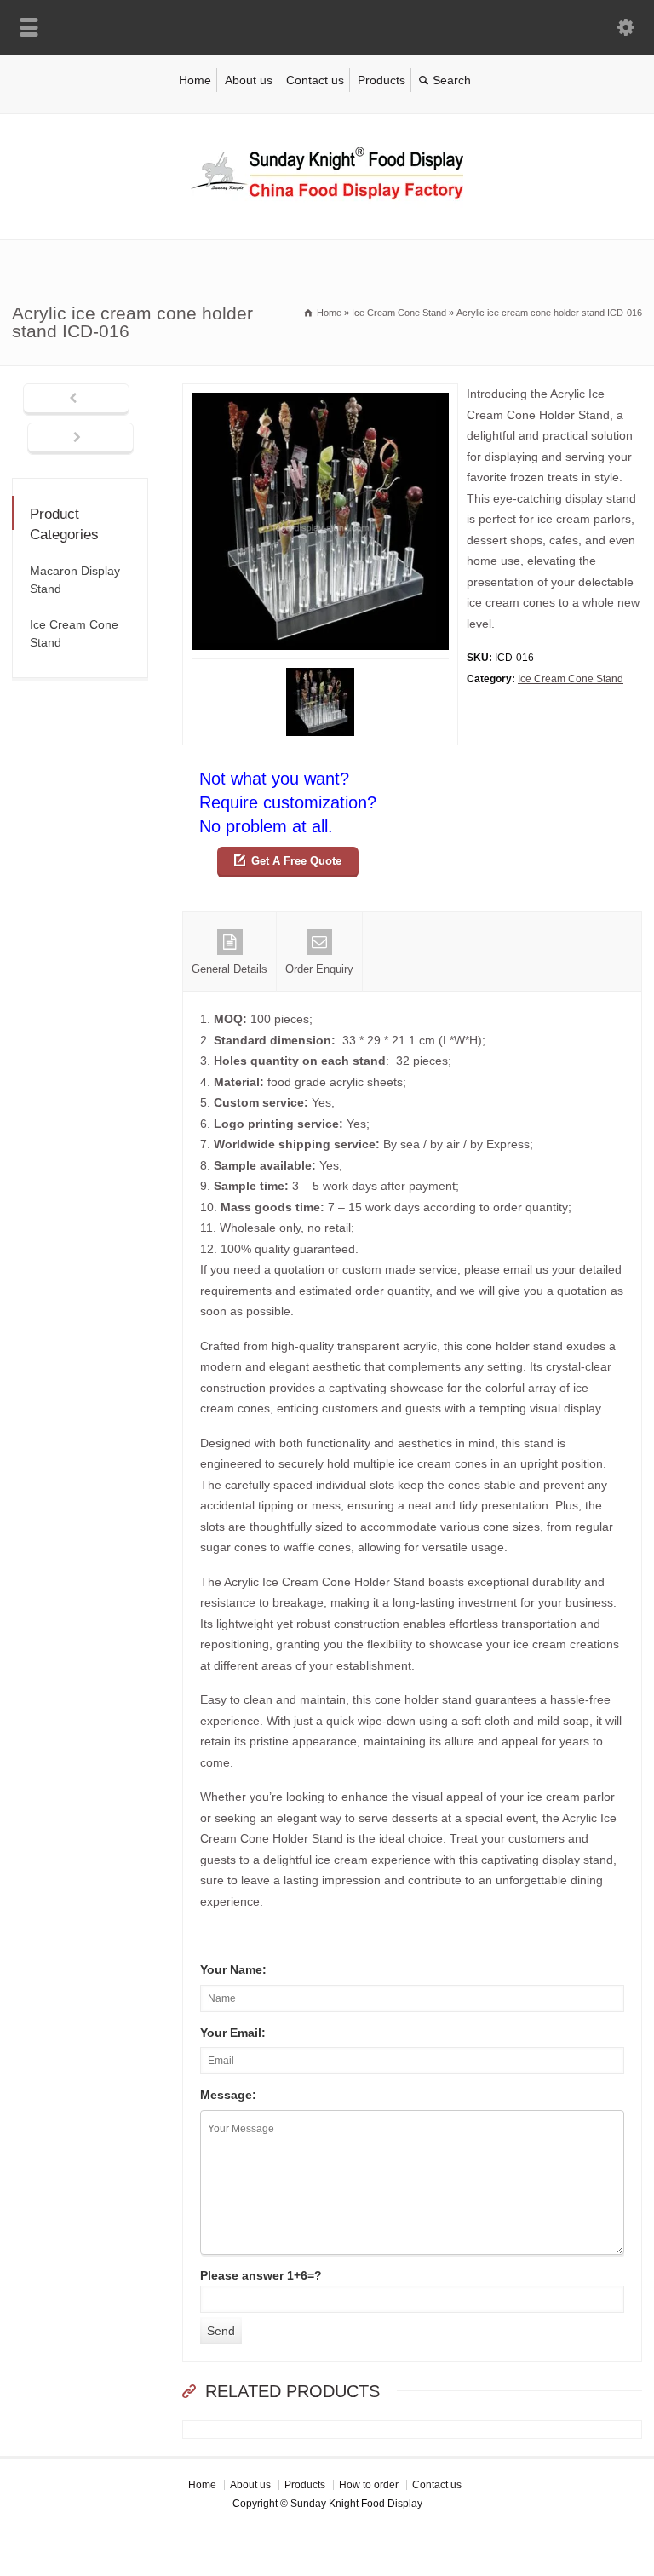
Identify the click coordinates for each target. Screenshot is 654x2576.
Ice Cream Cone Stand (571, 679)
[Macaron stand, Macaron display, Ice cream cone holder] (327, 204)
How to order (369, 2485)
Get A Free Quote (296, 861)
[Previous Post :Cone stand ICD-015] (76, 400)
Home (195, 80)
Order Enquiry (319, 969)
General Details (229, 969)
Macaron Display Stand (75, 580)
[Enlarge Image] (320, 394)
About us (249, 80)
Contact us (315, 80)
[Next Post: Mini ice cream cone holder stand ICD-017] (80, 439)
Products (381, 80)
